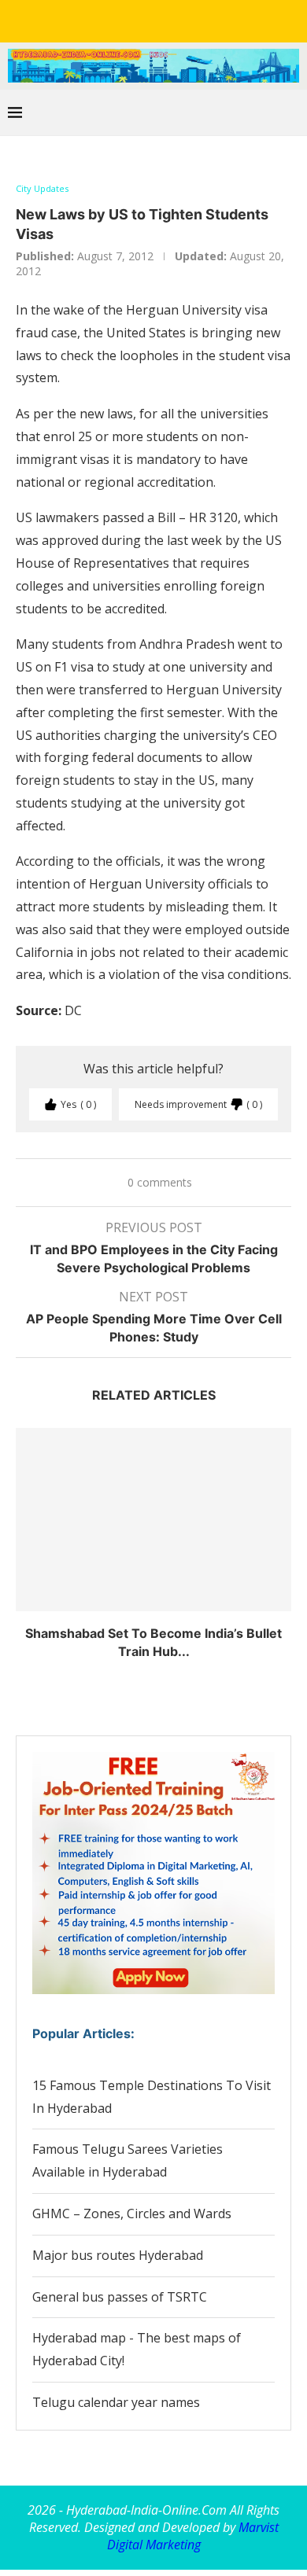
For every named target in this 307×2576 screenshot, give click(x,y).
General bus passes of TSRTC (120, 2297)
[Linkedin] (142, 20)
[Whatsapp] (187, 20)
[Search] (291, 112)
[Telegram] (209, 20)
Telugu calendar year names (116, 2402)
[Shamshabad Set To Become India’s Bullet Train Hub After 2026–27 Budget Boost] (153, 1520)
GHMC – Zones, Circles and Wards (132, 2214)
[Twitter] (120, 20)
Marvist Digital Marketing (193, 2536)
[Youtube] (165, 20)
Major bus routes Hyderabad (118, 2255)
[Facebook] (98, 20)
